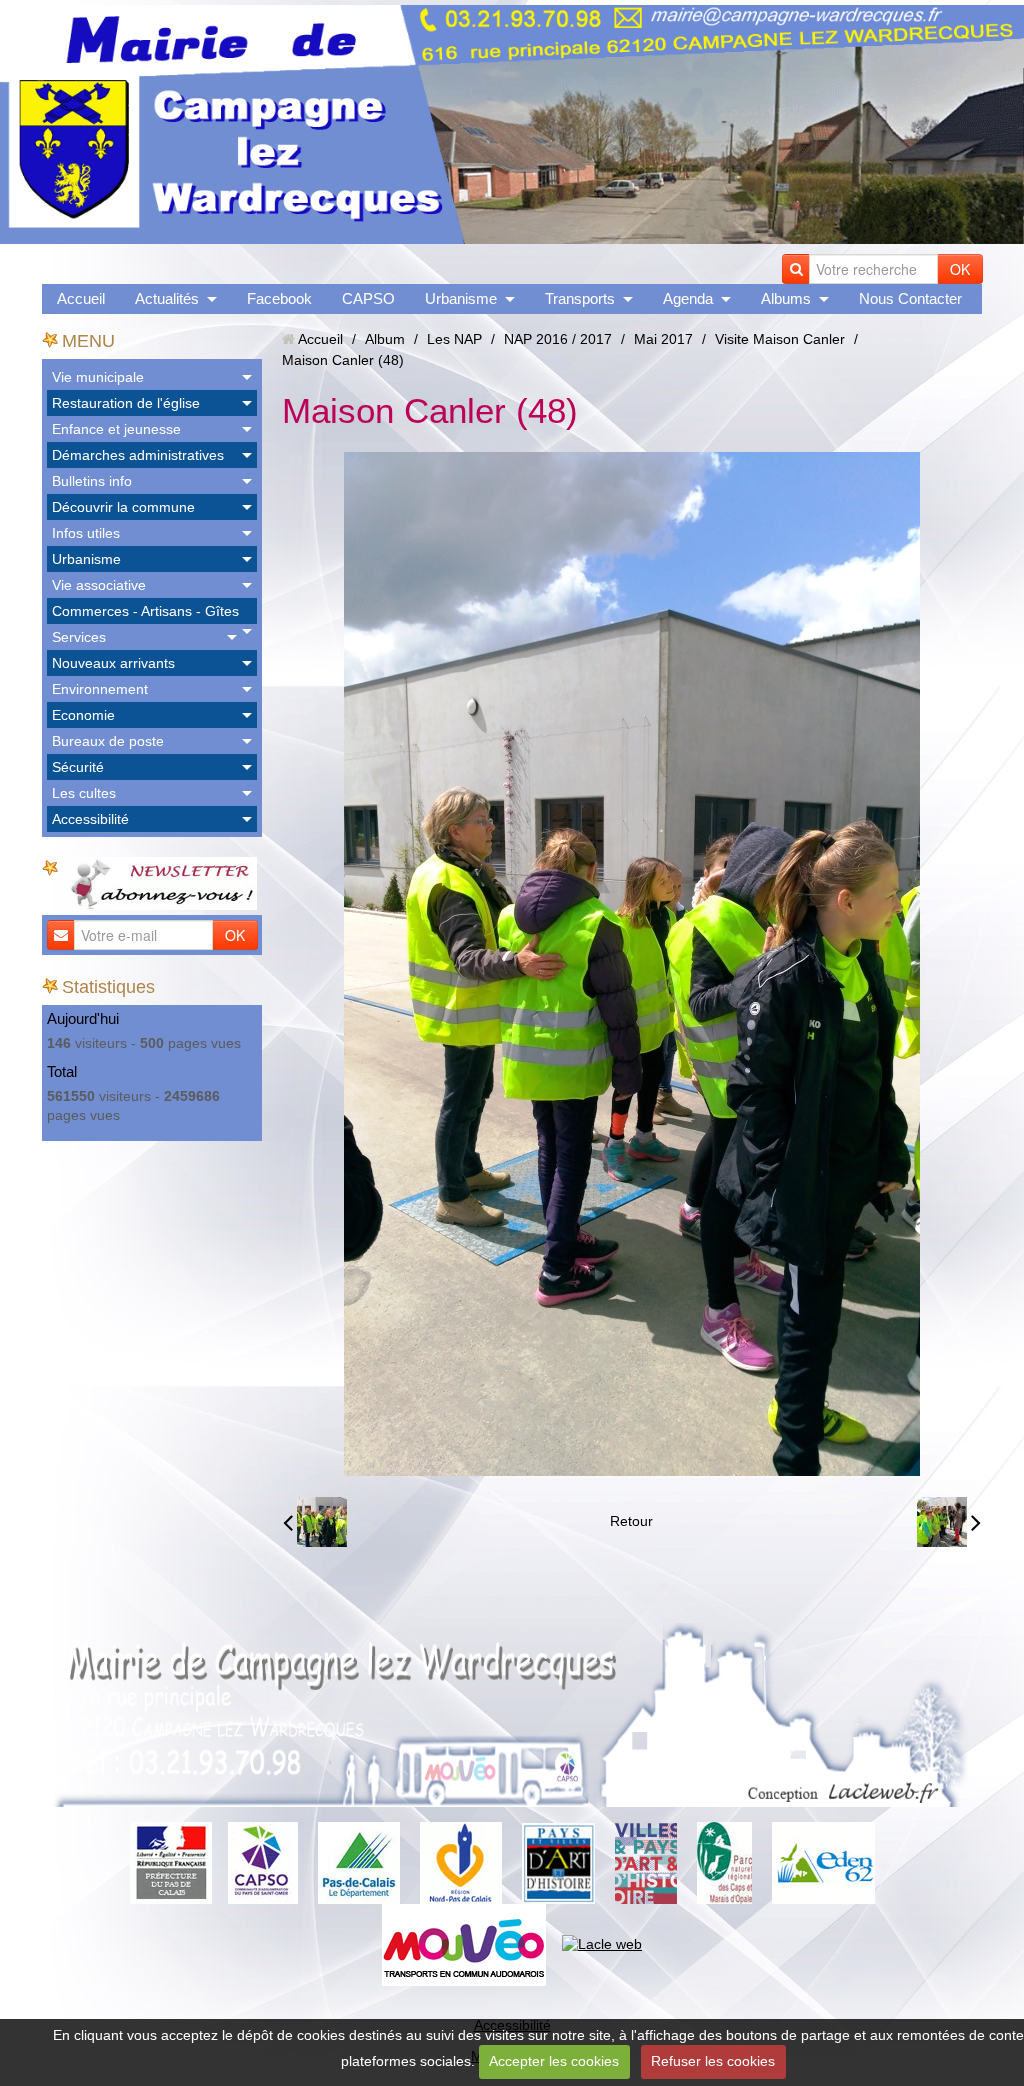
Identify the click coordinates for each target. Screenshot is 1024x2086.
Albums (786, 298)
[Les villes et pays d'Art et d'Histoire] (646, 1862)
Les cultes (84, 793)
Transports (580, 298)
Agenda (688, 298)
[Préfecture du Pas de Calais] (171, 1862)
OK (960, 269)
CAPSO (368, 298)
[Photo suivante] (949, 1522)
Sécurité (78, 767)
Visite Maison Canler (780, 339)
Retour (631, 1521)
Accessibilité (90, 819)
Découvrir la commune (123, 507)
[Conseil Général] (359, 1862)
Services (79, 637)
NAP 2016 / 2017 (558, 339)
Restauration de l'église (126, 403)
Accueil (81, 298)
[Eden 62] (823, 1862)
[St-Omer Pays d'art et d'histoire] (558, 1862)
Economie (83, 715)
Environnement (100, 689)
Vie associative (99, 585)
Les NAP (454, 339)
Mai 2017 (663, 339)
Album (385, 339)
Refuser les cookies (713, 2061)
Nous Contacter (910, 298)
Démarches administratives (138, 455)
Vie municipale (98, 377)
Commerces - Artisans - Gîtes (145, 611)
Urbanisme (461, 298)
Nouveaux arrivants (113, 663)
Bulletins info (92, 481)
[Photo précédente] (315, 1522)
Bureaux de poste (108, 741)
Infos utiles (86, 533)
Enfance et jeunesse (116, 429)
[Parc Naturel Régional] (724, 1862)
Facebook (279, 298)
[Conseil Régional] (461, 1862)
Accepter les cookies (554, 2061)
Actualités (167, 298)
